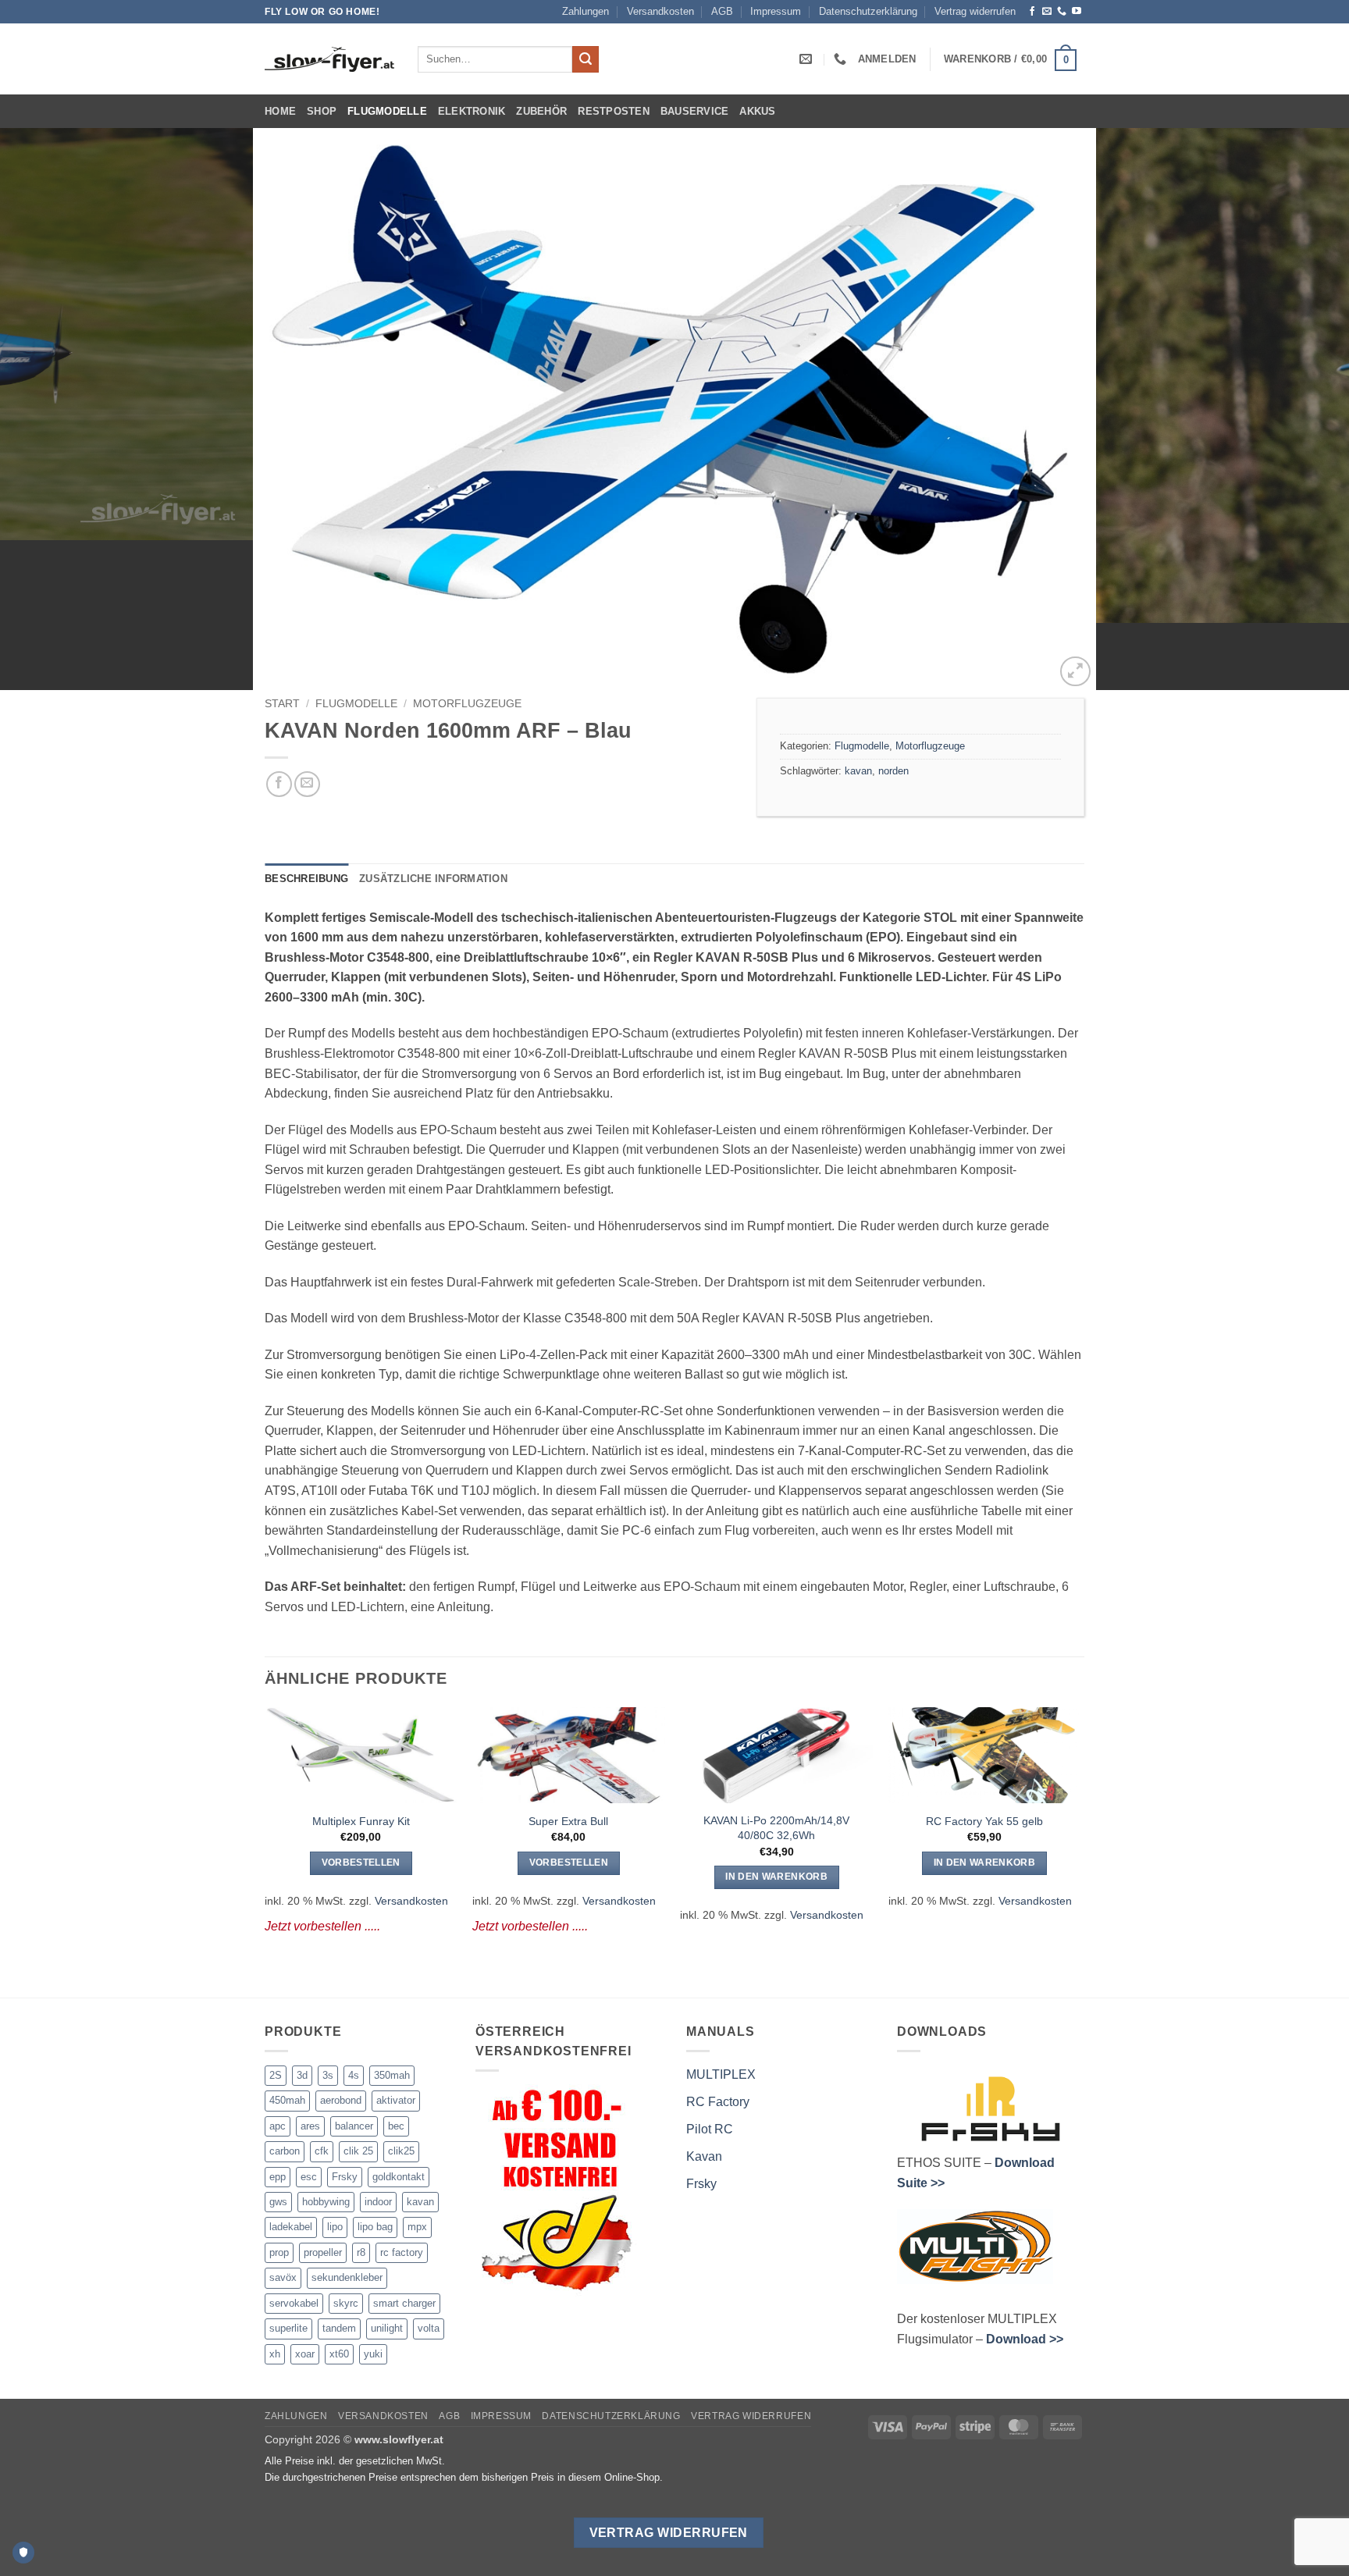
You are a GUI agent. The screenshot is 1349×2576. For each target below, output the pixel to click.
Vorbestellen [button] (361, 1863)
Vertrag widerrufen (975, 11)
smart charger (404, 2303)
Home (280, 111)
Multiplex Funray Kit (361, 1821)
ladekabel (291, 2227)
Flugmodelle (387, 111)
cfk (322, 2151)
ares (310, 2126)
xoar (305, 2354)
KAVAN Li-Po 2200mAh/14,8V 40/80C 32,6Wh (776, 1828)
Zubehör (541, 111)
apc (278, 2126)
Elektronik (472, 111)
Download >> (1025, 2339)
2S (276, 2075)
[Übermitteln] (586, 59)
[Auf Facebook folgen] (1032, 12)
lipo (335, 2227)
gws (278, 2202)
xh (275, 2354)
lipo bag (375, 2227)
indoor (378, 2202)
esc (309, 2177)
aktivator (396, 2100)
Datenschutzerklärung (868, 11)
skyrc (346, 2303)
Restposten (614, 111)
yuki (373, 2354)
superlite (288, 2328)
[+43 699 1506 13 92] (842, 59)
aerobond (341, 2100)
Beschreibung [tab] (306, 879)
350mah (392, 2075)
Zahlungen (586, 11)
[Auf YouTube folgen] (1077, 12)
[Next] (1302, 409)
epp (278, 2177)
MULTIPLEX (721, 2074)
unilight (387, 2328)
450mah (287, 2100)
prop (279, 2252)
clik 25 (358, 2151)
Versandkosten (660, 11)
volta (429, 2328)
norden (893, 771)
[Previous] (47, 409)
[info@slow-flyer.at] (808, 59)
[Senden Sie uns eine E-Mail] (1047, 12)
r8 (361, 2252)
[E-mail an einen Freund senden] (307, 784)
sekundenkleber (347, 2277)
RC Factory (718, 2102)
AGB (722, 11)
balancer (354, 2126)
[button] (887, 59)
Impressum (776, 11)
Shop (322, 111)
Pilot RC (710, 2129)
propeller (323, 2252)
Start (282, 704)
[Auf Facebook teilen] (279, 784)
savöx (283, 2277)
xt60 (339, 2354)
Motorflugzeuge (467, 704)
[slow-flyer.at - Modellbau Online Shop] (329, 59)
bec (396, 2126)
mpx (417, 2227)
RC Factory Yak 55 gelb (984, 1821)
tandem (339, 2328)
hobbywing (326, 2202)
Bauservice (695, 111)
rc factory (402, 2252)
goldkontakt (399, 2177)
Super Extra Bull (568, 1821)
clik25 (401, 2151)
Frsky (345, 2177)
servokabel (294, 2303)
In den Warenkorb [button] (776, 1877)
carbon (285, 2151)
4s (354, 2075)
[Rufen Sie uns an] (1062, 12)
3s (328, 2075)
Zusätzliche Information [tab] (433, 879)
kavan (858, 771)
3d (302, 2075)
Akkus (757, 111)
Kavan (704, 2156)
